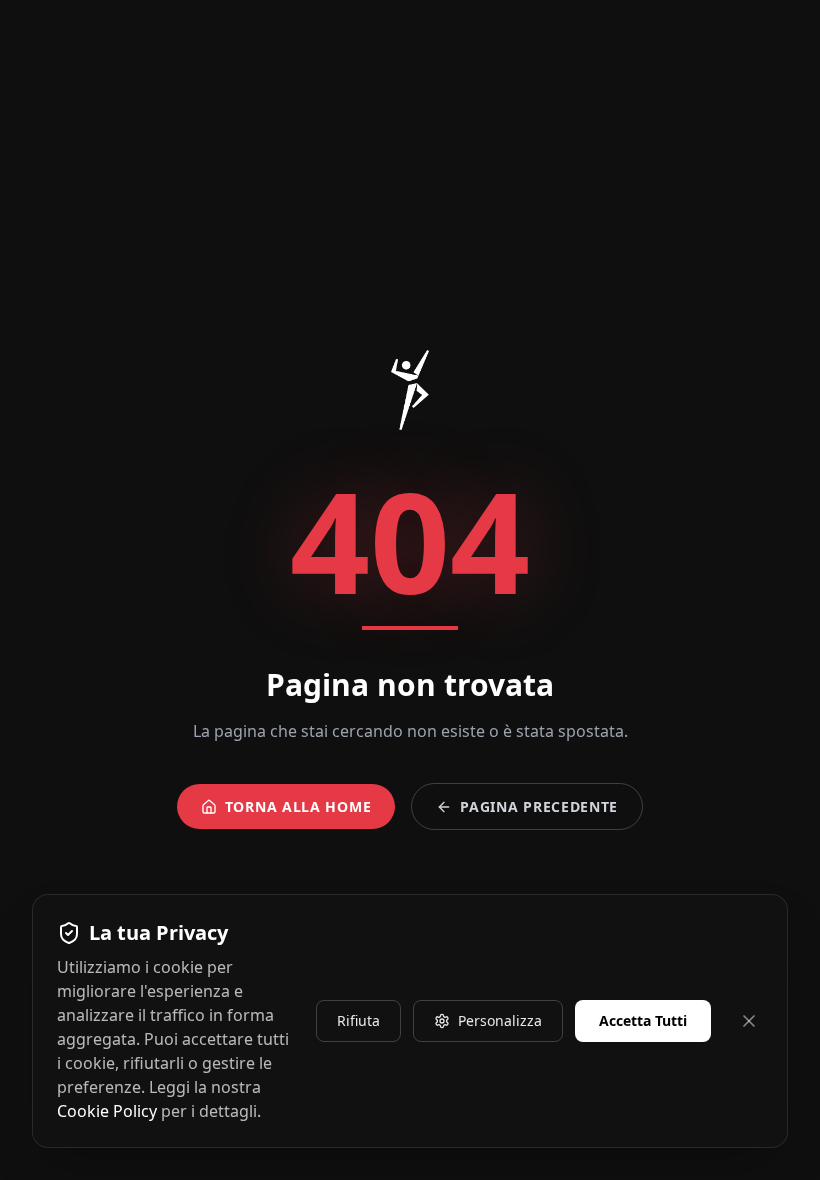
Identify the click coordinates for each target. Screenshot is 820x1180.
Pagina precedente (539, 806)
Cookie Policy (107, 1111)
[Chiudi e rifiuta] (749, 1021)
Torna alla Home (298, 806)
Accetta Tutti (643, 1020)
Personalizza (500, 1020)
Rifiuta (358, 1020)
